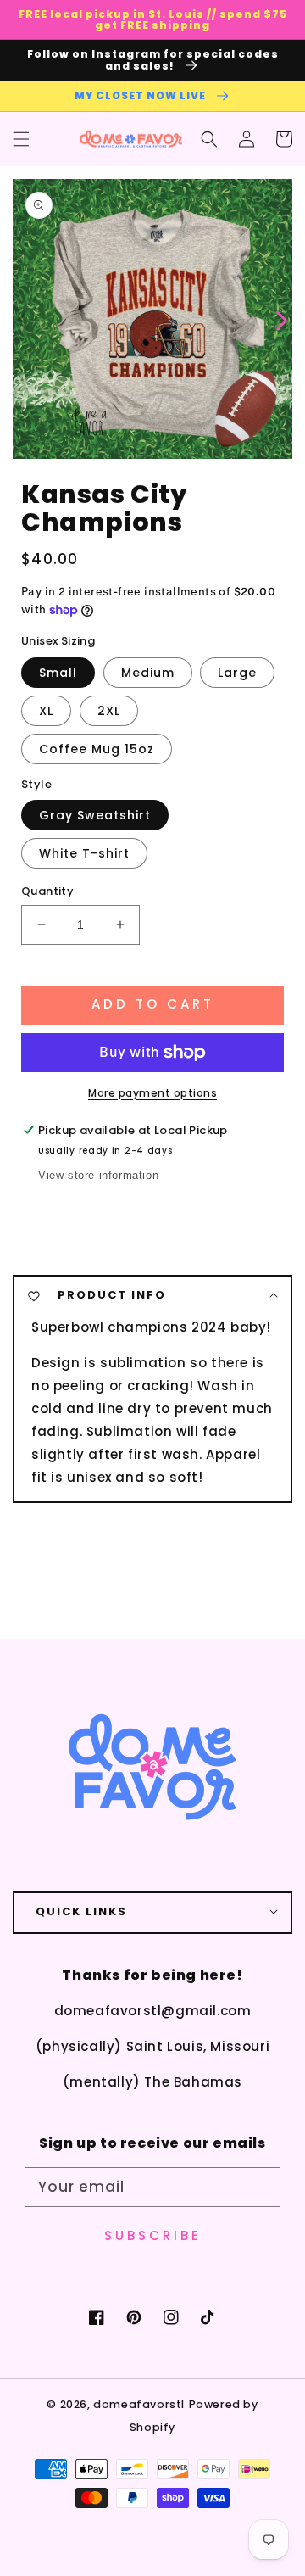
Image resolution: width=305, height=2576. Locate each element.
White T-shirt (84, 853)
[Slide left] (23, 319)
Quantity (47, 891)
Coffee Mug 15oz (97, 749)
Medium (148, 673)
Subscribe (153, 2235)
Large (237, 673)
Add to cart (153, 1004)
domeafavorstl (139, 2404)
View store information (98, 1175)
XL (46, 711)
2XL (109, 711)
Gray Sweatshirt (95, 815)
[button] (21, 139)
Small (58, 673)
